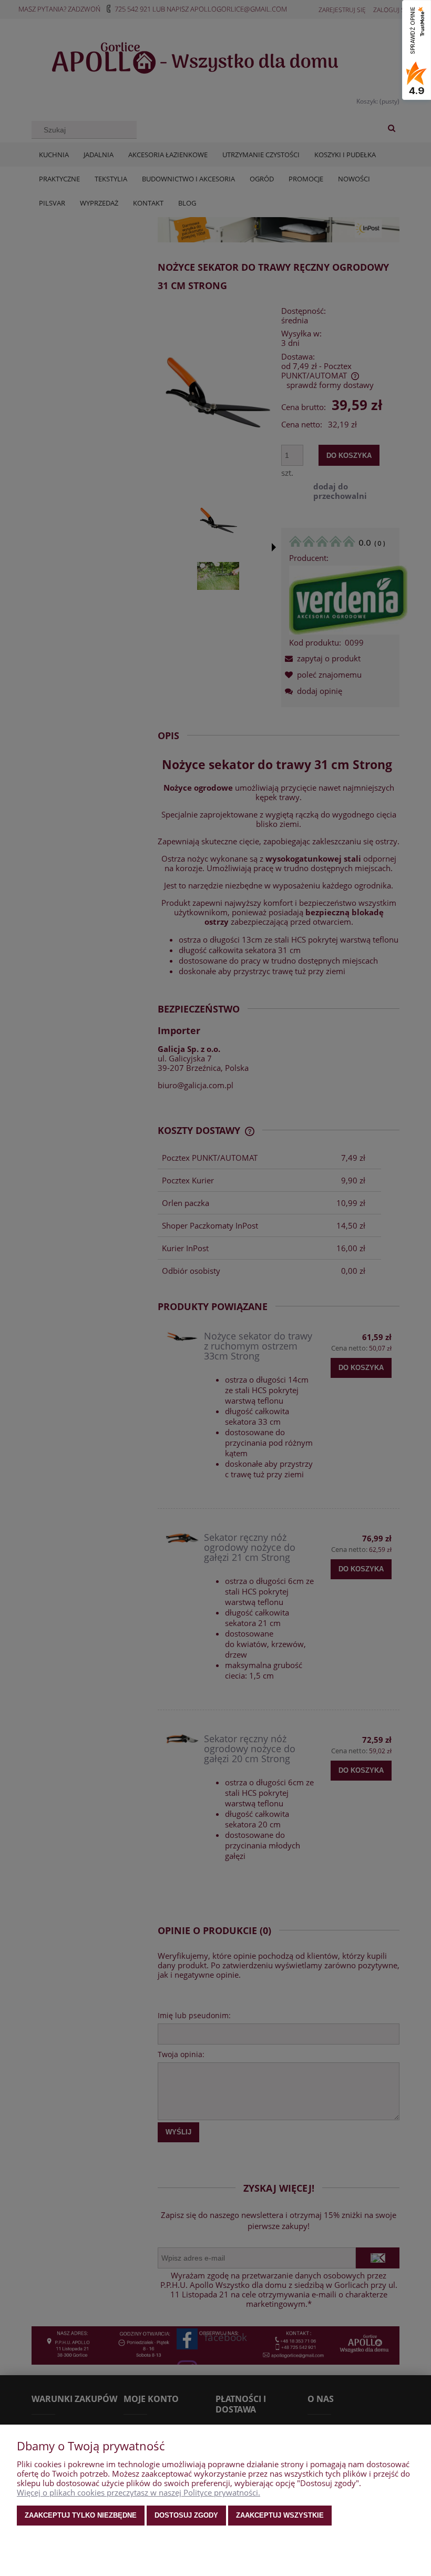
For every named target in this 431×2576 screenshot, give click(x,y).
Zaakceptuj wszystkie (280, 2515)
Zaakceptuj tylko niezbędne (81, 2515)
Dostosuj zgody (186, 2515)
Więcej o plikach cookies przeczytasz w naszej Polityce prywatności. (138, 2492)
